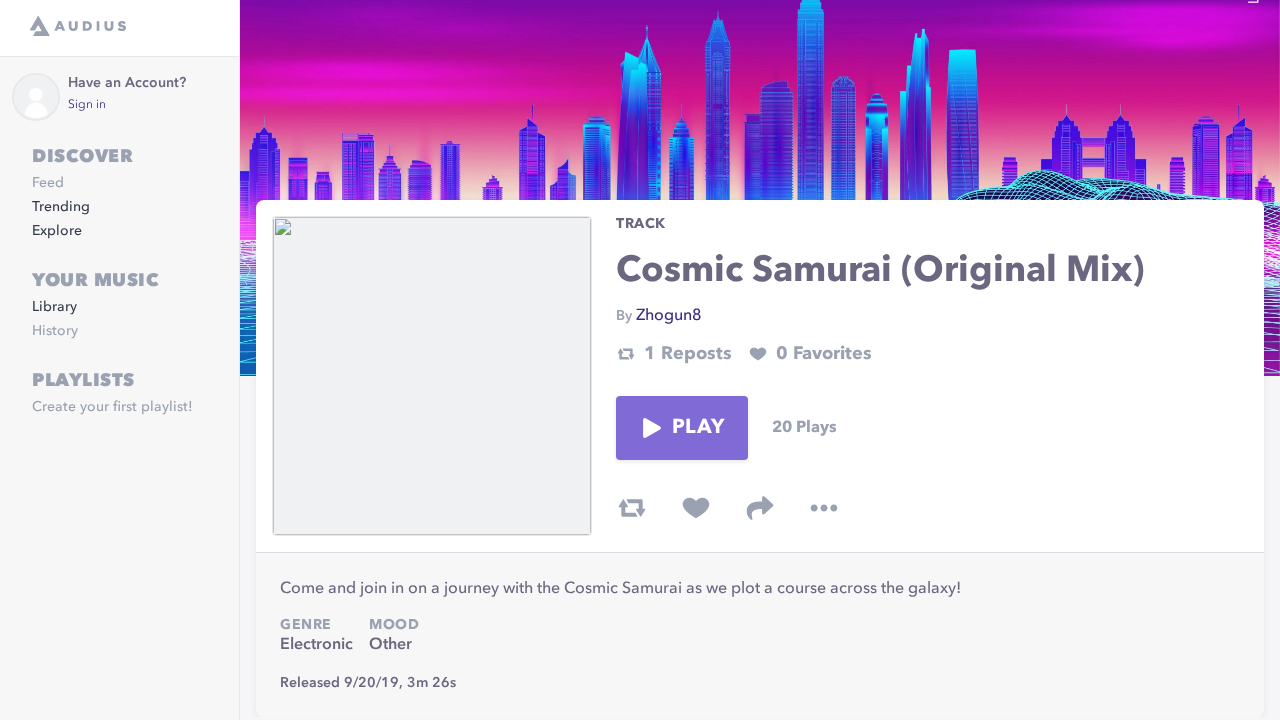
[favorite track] (696, 508)
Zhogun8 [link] (669, 316)
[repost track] (632, 508)
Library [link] (54, 307)
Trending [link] (61, 207)
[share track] (760, 508)
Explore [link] (57, 231)
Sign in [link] (87, 105)
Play (698, 428)
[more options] (824, 508)
